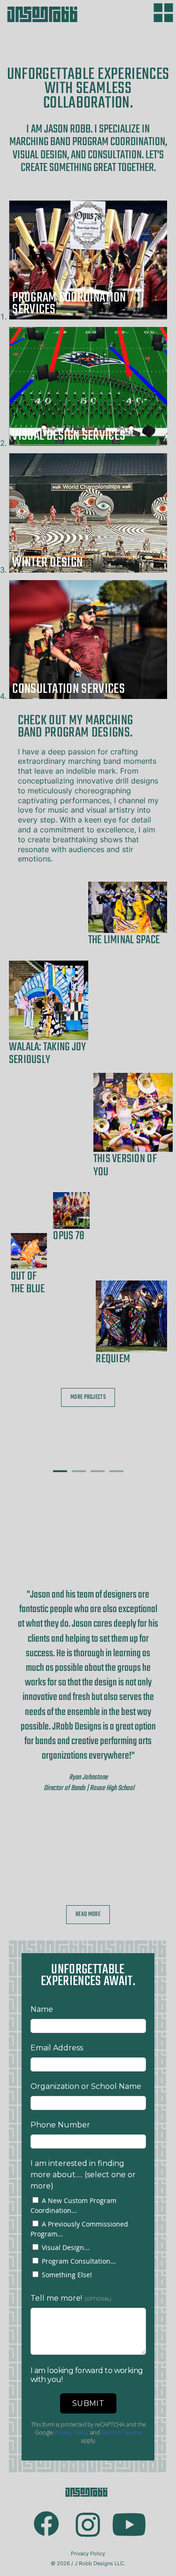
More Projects (88, 1397)
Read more (88, 1914)
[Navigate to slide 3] (98, 1471)
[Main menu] (163, 13)
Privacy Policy (88, 2553)
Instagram (88, 2510)
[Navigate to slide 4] (116, 1471)
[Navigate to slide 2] (79, 1471)
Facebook (47, 2510)
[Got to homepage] (47, 15)
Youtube (130, 2512)
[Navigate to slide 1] (60, 1471)
